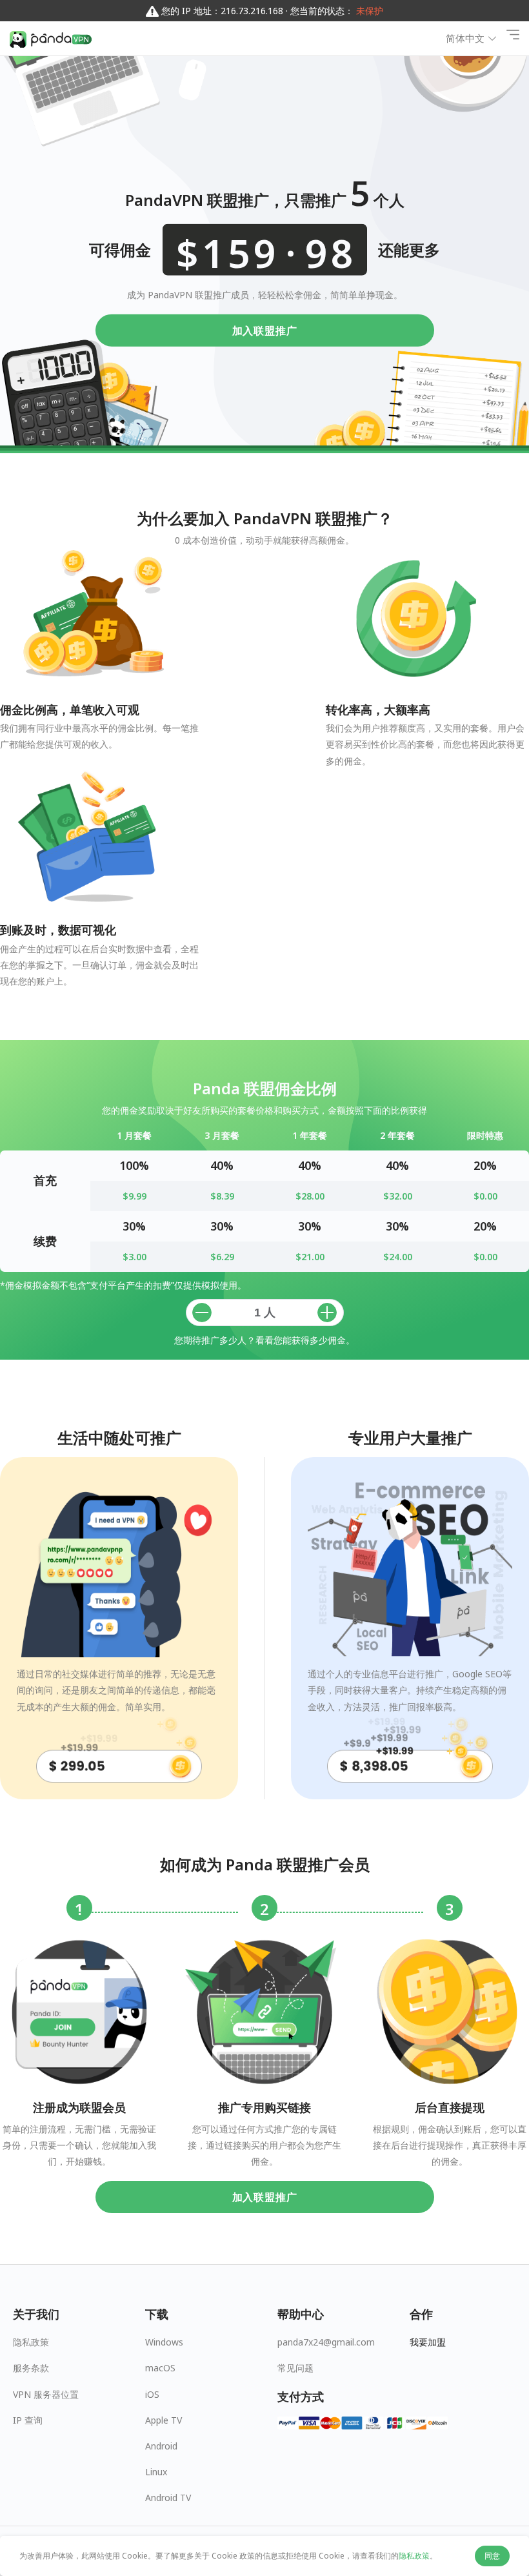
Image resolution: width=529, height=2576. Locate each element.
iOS (152, 2394)
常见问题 (295, 2368)
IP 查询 (28, 2420)
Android (161, 2446)
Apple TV (164, 2420)
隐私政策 (31, 2342)
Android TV (168, 2498)
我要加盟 (428, 2342)
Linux (156, 2472)
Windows (164, 2342)
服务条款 (31, 2368)
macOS (160, 2368)
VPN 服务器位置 (46, 2394)
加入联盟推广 (265, 330)
